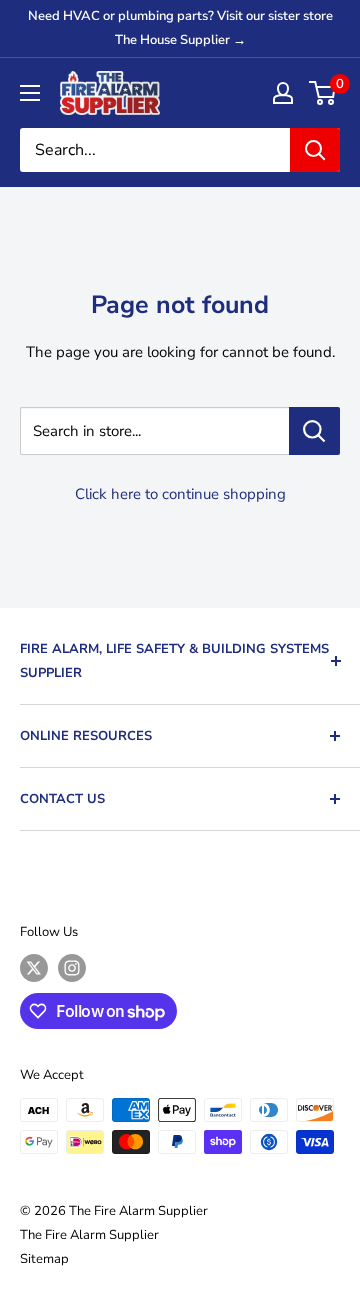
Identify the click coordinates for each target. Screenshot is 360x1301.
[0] (323, 93)
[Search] (315, 150)
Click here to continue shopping (180, 494)
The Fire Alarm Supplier (89, 1235)
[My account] (283, 93)
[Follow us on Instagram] (72, 968)
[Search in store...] (314, 431)
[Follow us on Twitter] (34, 968)
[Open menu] (30, 93)
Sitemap (44, 1259)
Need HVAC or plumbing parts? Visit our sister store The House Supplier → (180, 28)
